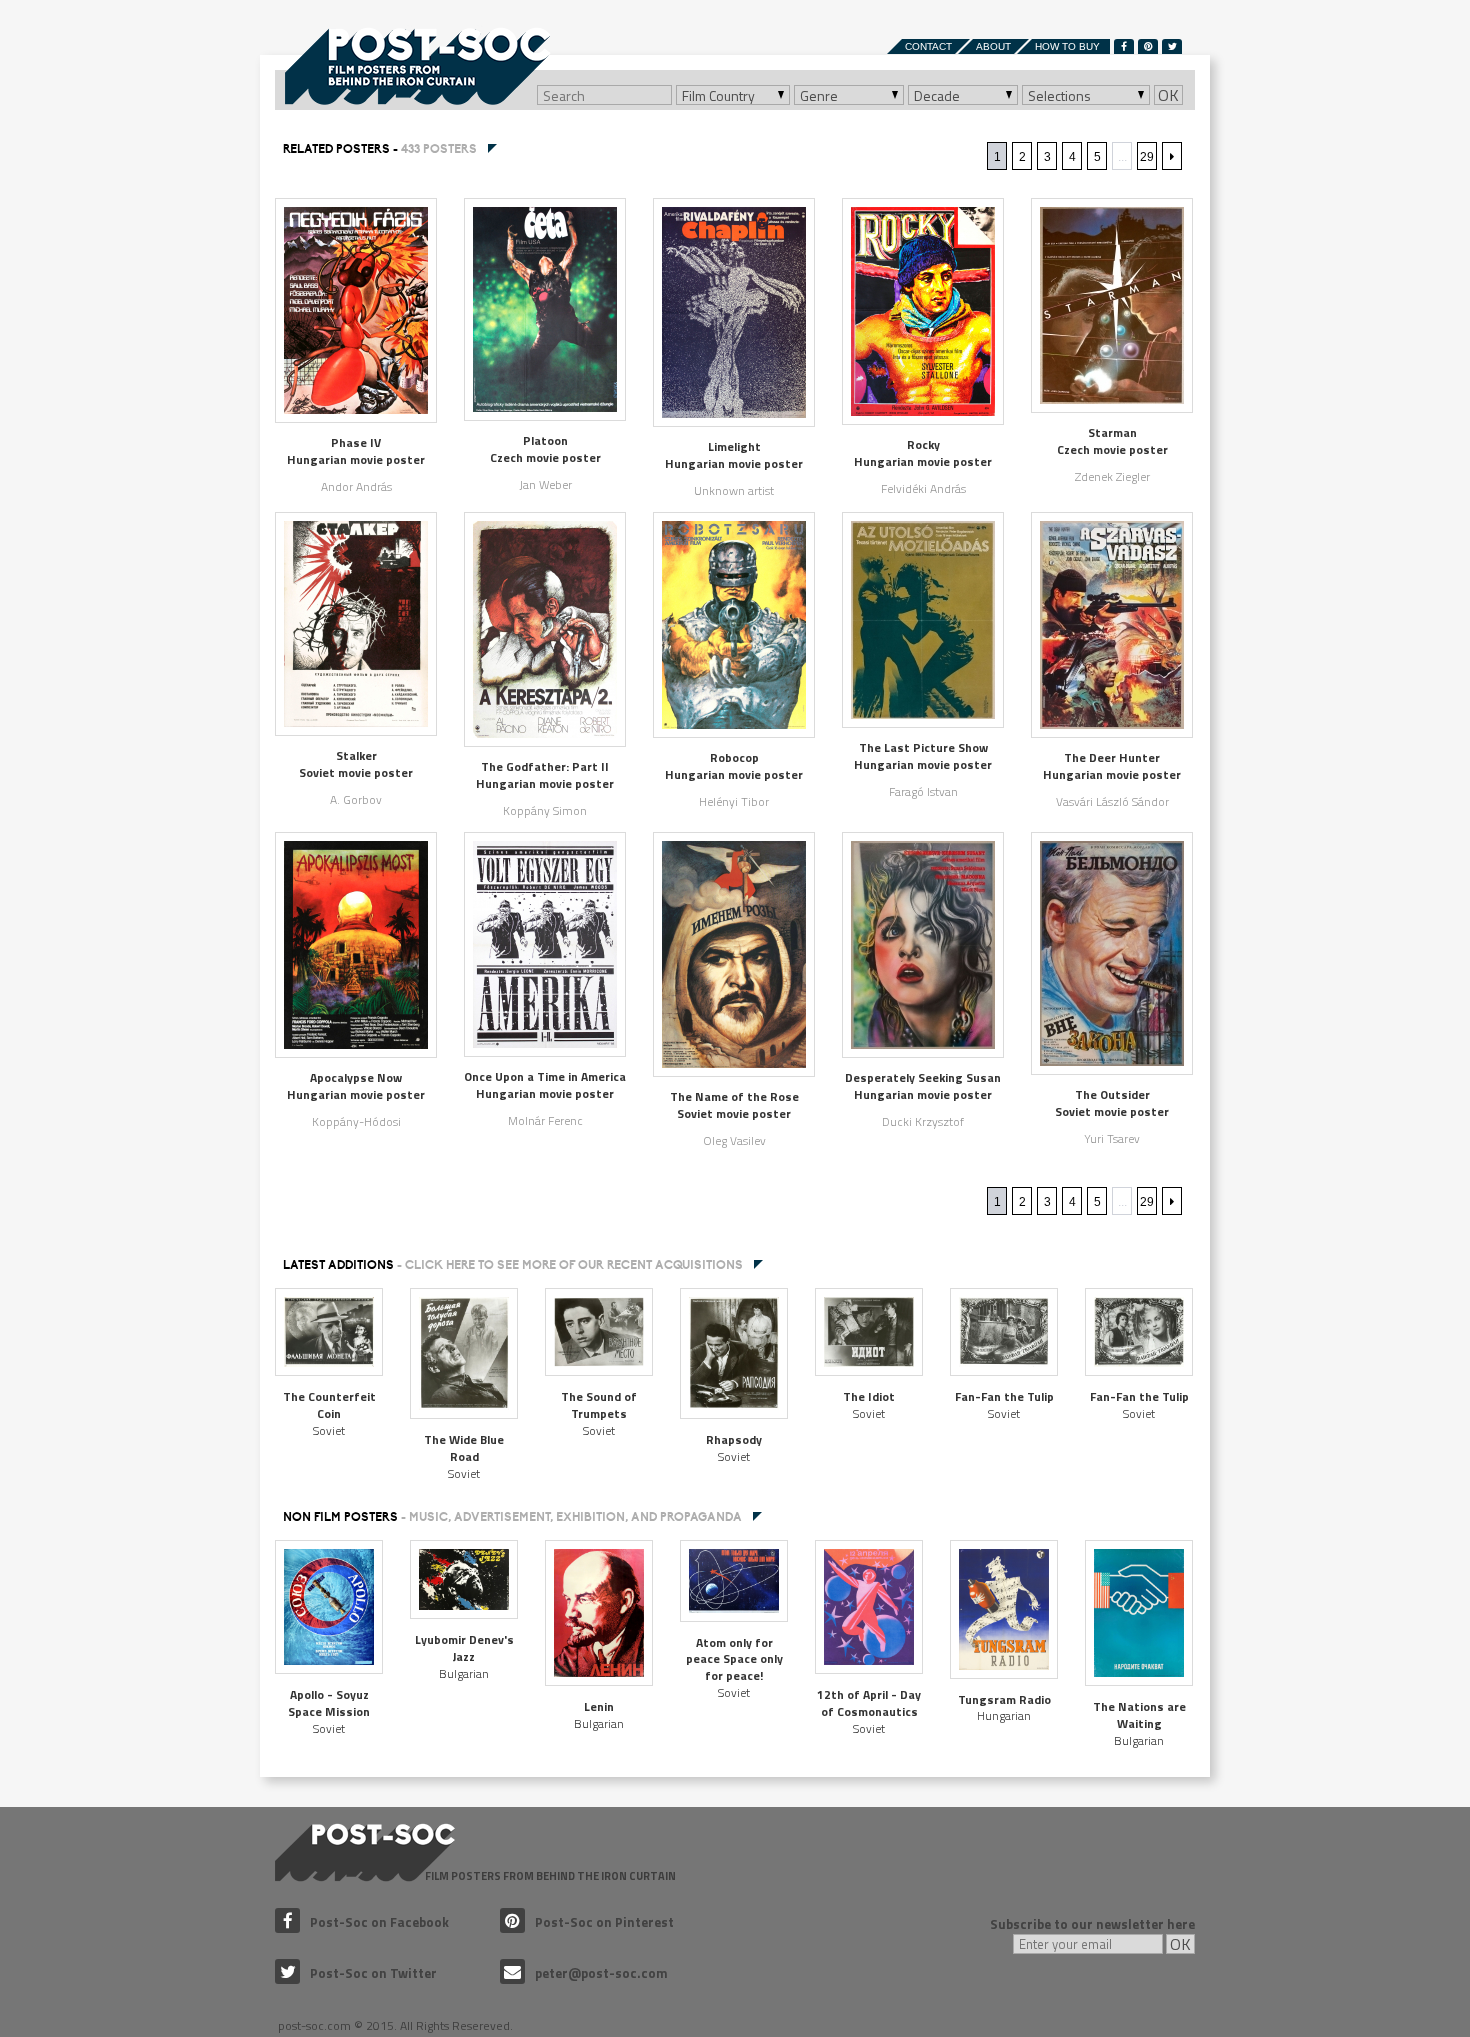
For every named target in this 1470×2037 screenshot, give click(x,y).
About (993, 46)
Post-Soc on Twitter (373, 1973)
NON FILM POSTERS (512, 1517)
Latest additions (513, 1265)
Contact (928, 46)
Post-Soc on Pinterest (604, 1922)
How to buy (1067, 46)
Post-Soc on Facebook (379, 1922)
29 (1147, 157)
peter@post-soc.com (601, 1973)
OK (1168, 95)
